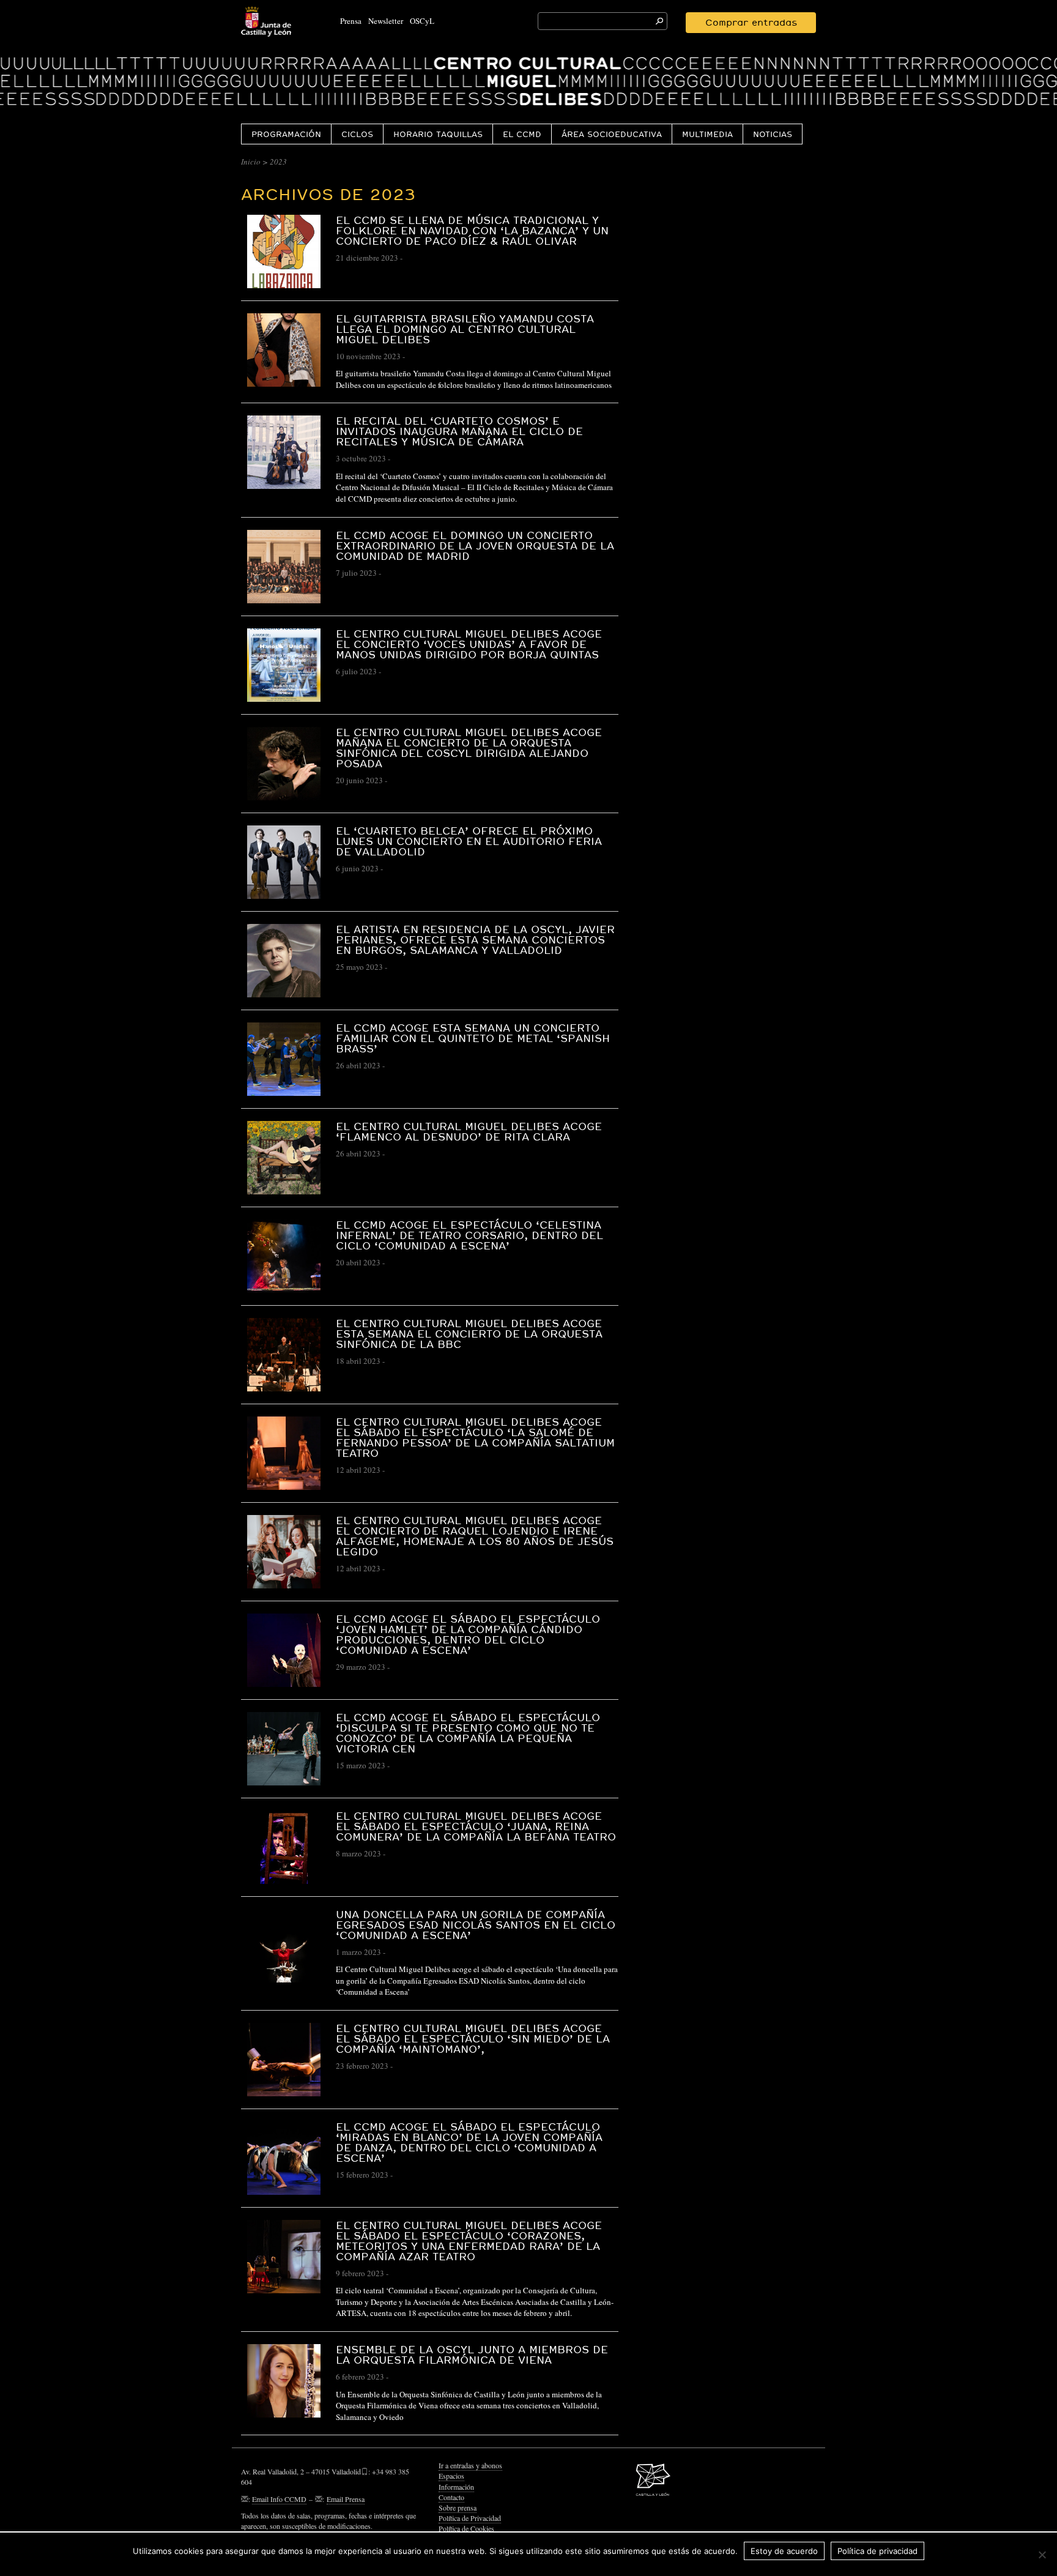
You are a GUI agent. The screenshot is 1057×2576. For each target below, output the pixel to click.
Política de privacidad (877, 2551)
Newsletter (386, 21)
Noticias (773, 134)
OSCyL (422, 21)
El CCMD (522, 134)
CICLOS (357, 134)
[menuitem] (286, 134)
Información (456, 2487)
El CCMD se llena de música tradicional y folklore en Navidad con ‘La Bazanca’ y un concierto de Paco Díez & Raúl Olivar (472, 230)
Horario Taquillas (438, 134)
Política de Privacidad (470, 2518)
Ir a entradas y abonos (470, 2465)
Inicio (251, 162)
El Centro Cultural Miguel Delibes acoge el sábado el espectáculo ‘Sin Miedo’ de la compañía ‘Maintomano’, (473, 2038)
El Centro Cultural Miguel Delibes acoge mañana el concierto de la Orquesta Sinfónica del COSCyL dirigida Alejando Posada (469, 748)
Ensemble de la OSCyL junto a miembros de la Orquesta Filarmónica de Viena (472, 2355)
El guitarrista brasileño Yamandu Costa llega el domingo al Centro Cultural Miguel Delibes (465, 329)
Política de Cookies (466, 2528)
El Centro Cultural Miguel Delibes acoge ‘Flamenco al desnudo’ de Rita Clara (469, 1131)
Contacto (451, 2497)
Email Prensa (346, 2499)
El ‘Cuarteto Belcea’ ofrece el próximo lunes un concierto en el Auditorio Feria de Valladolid (469, 841)
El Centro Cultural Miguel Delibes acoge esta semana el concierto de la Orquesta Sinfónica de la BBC (469, 1334)
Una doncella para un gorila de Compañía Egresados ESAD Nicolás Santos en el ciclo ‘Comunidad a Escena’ (476, 1925)
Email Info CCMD (279, 2499)
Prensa (351, 21)
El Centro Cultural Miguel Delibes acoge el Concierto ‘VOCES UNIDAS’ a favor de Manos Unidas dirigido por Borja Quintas (469, 644)
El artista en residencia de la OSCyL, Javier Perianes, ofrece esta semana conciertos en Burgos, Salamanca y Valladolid (475, 940)
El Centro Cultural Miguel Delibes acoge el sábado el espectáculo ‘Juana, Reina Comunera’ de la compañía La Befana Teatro (476, 1826)
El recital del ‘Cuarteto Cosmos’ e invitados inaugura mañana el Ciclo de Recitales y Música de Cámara (459, 431)
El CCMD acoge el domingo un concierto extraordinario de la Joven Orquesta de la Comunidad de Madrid (475, 545)
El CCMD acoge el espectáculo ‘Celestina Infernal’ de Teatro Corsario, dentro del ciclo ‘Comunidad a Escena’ (469, 1235)
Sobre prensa (458, 2507)
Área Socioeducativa (612, 134)
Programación (286, 134)
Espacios (451, 2476)
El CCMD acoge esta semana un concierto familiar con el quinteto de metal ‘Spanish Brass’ (473, 1038)
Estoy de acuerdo (784, 2551)
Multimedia (707, 134)
